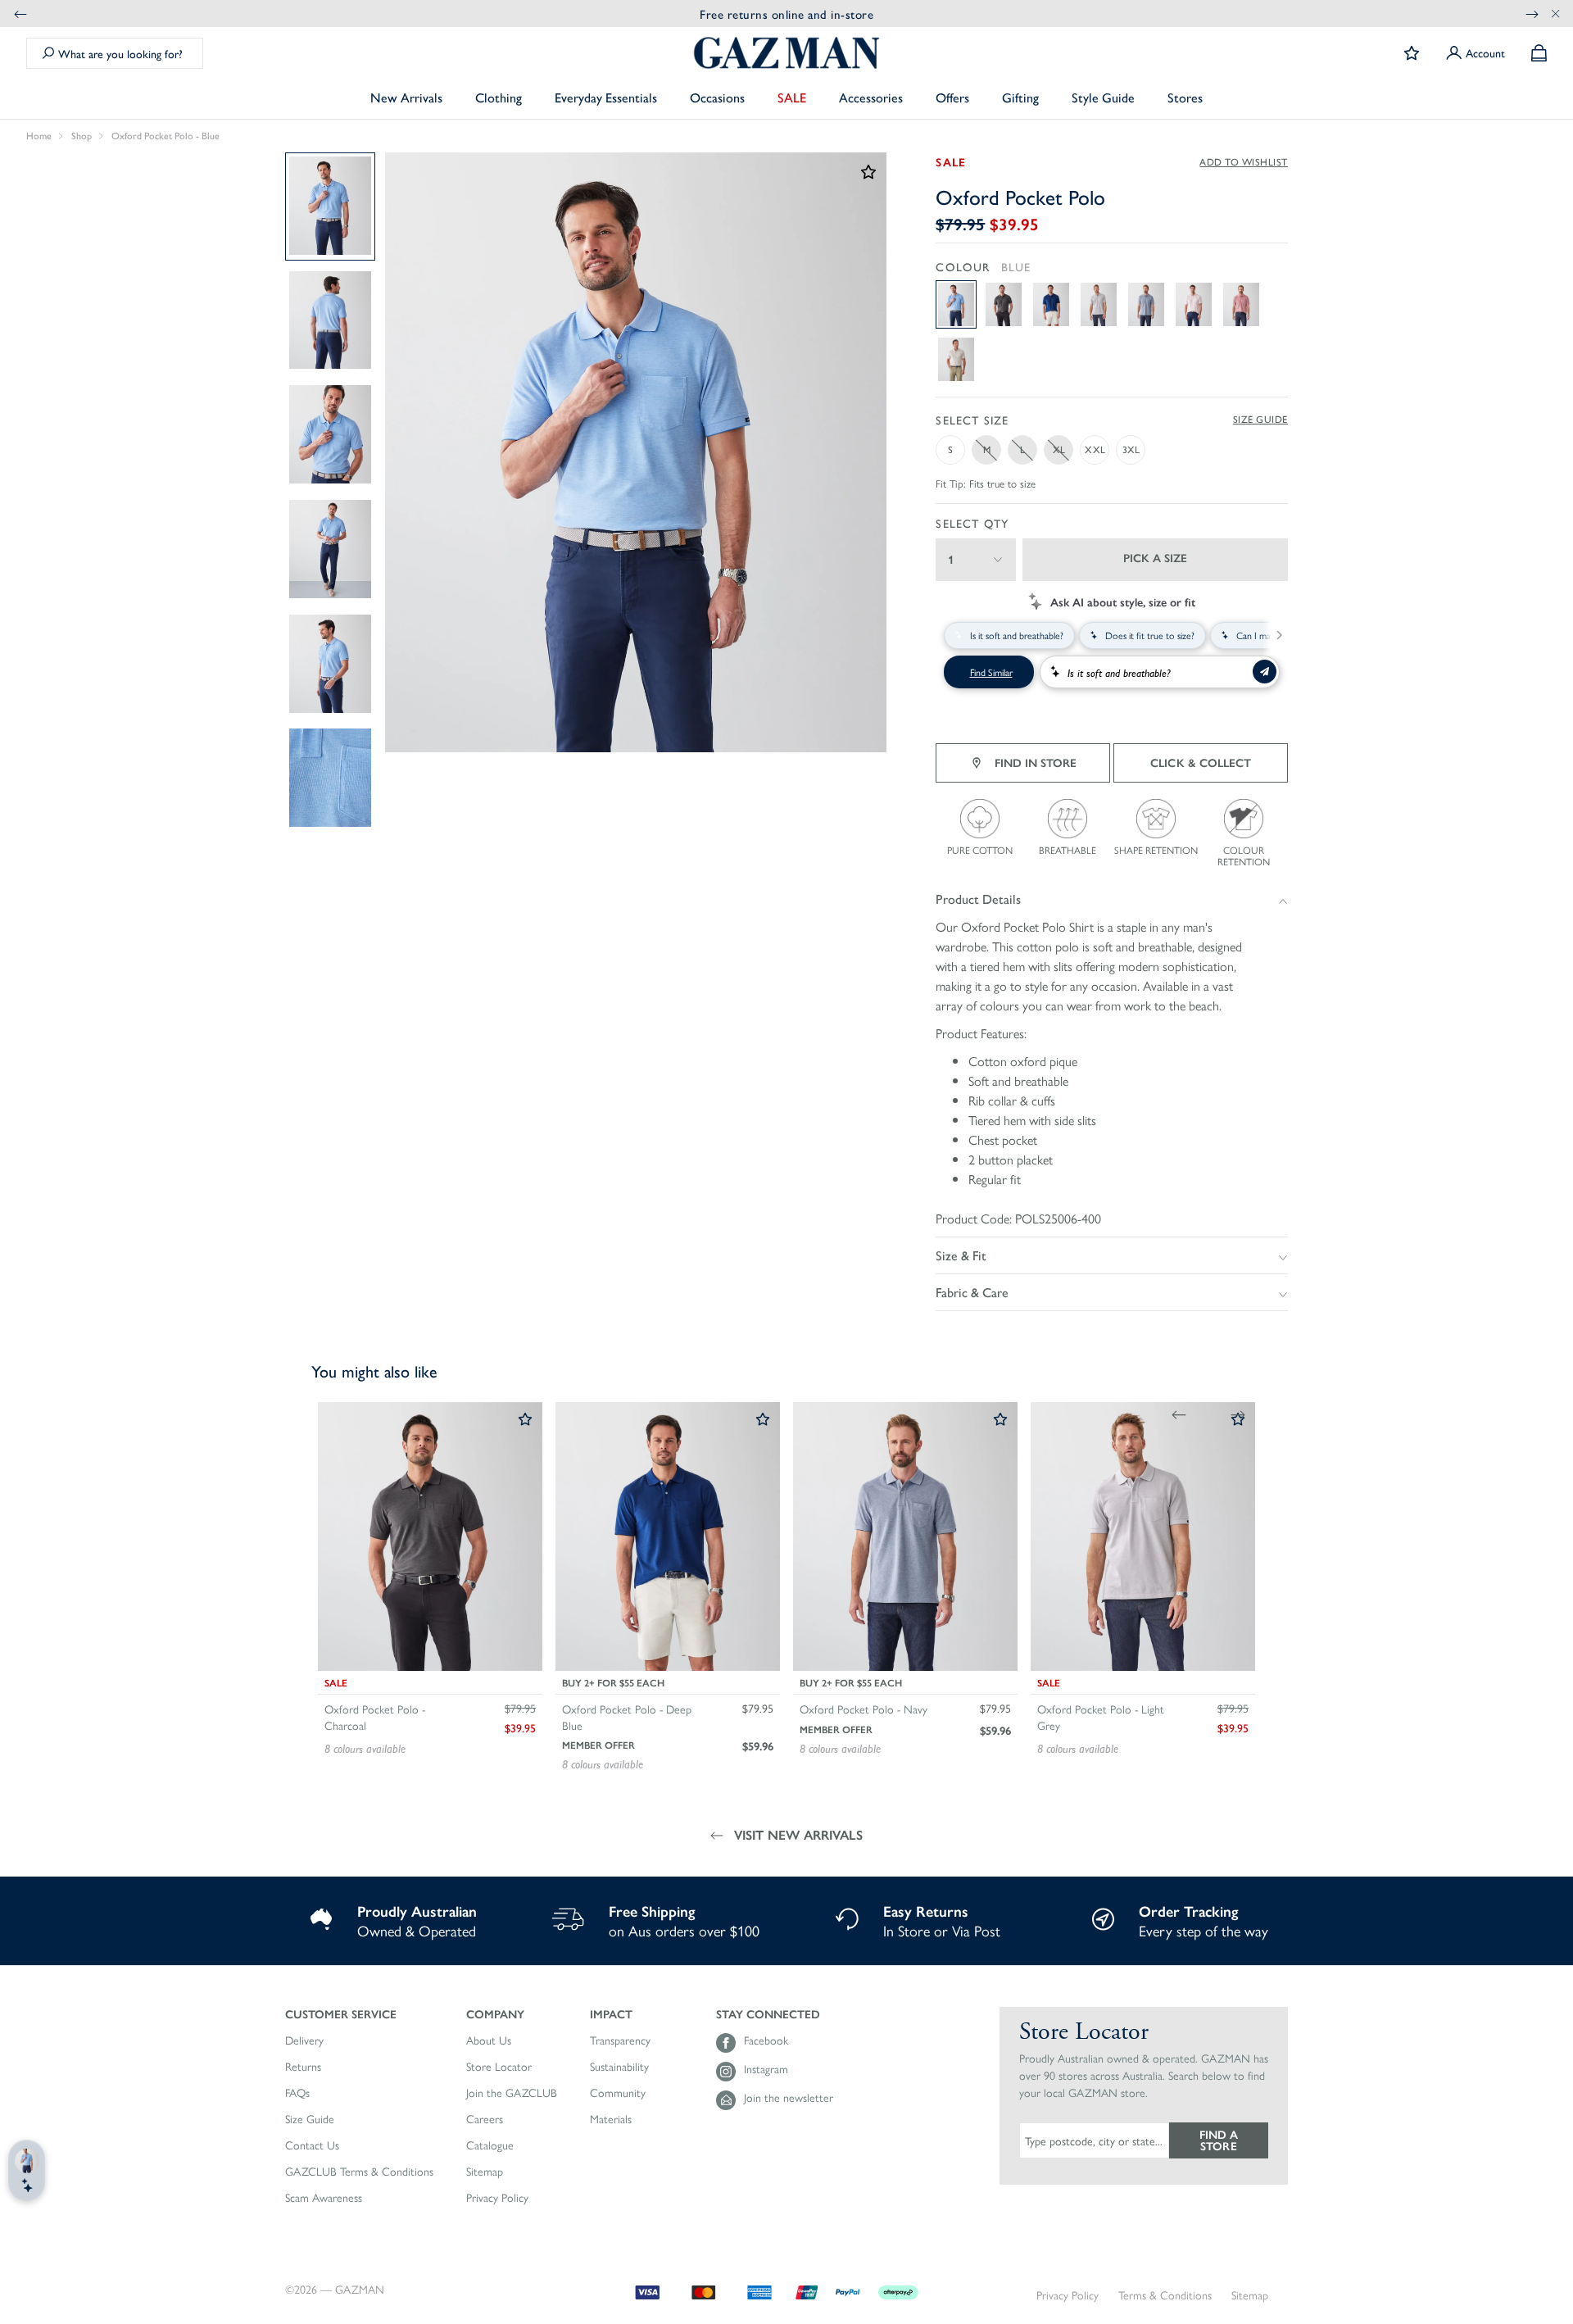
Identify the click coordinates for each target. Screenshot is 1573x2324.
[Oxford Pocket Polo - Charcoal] (430, 1536)
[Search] (48, 53)
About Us (489, 2040)
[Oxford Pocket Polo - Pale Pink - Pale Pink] (1194, 304)
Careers (485, 2119)
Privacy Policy (497, 2198)
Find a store (1219, 2140)
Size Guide (1260, 420)
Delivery (304, 2040)
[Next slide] (1238, 1415)
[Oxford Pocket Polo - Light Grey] (1143, 1536)
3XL (1131, 449)
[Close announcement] (1556, 13)
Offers (952, 97)
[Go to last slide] (1179, 1415)
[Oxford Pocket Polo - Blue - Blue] (956, 304)
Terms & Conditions (1165, 2295)
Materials (611, 2119)
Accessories (871, 97)
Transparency (620, 2040)
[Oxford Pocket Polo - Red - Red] (1241, 304)
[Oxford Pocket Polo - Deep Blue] (668, 1536)
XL (1059, 449)
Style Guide (1103, 97)
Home (39, 136)
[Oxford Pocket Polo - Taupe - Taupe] (956, 359)
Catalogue (490, 2145)
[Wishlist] (1412, 53)
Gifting (1020, 97)
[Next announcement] (1532, 14)
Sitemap (485, 2172)
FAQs (297, 2093)
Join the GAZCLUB (512, 2093)
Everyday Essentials (606, 97)
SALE (792, 97)
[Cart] (1539, 53)
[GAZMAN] (786, 53)
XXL (1095, 449)
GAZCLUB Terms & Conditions (359, 2172)
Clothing (499, 97)
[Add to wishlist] (525, 1421)
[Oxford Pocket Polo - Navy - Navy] (1146, 304)
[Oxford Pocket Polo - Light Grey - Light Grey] (1099, 304)
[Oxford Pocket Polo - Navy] (905, 1536)
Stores (1185, 97)
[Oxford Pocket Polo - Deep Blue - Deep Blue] (1051, 304)
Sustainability (619, 2067)
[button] (359, 2013)
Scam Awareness (324, 2198)
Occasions (717, 97)
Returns (303, 2067)
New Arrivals (406, 97)
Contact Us (312, 2145)
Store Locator (499, 2067)
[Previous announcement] (20, 14)
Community (618, 2093)
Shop (82, 136)
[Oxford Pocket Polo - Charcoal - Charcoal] (1004, 304)
